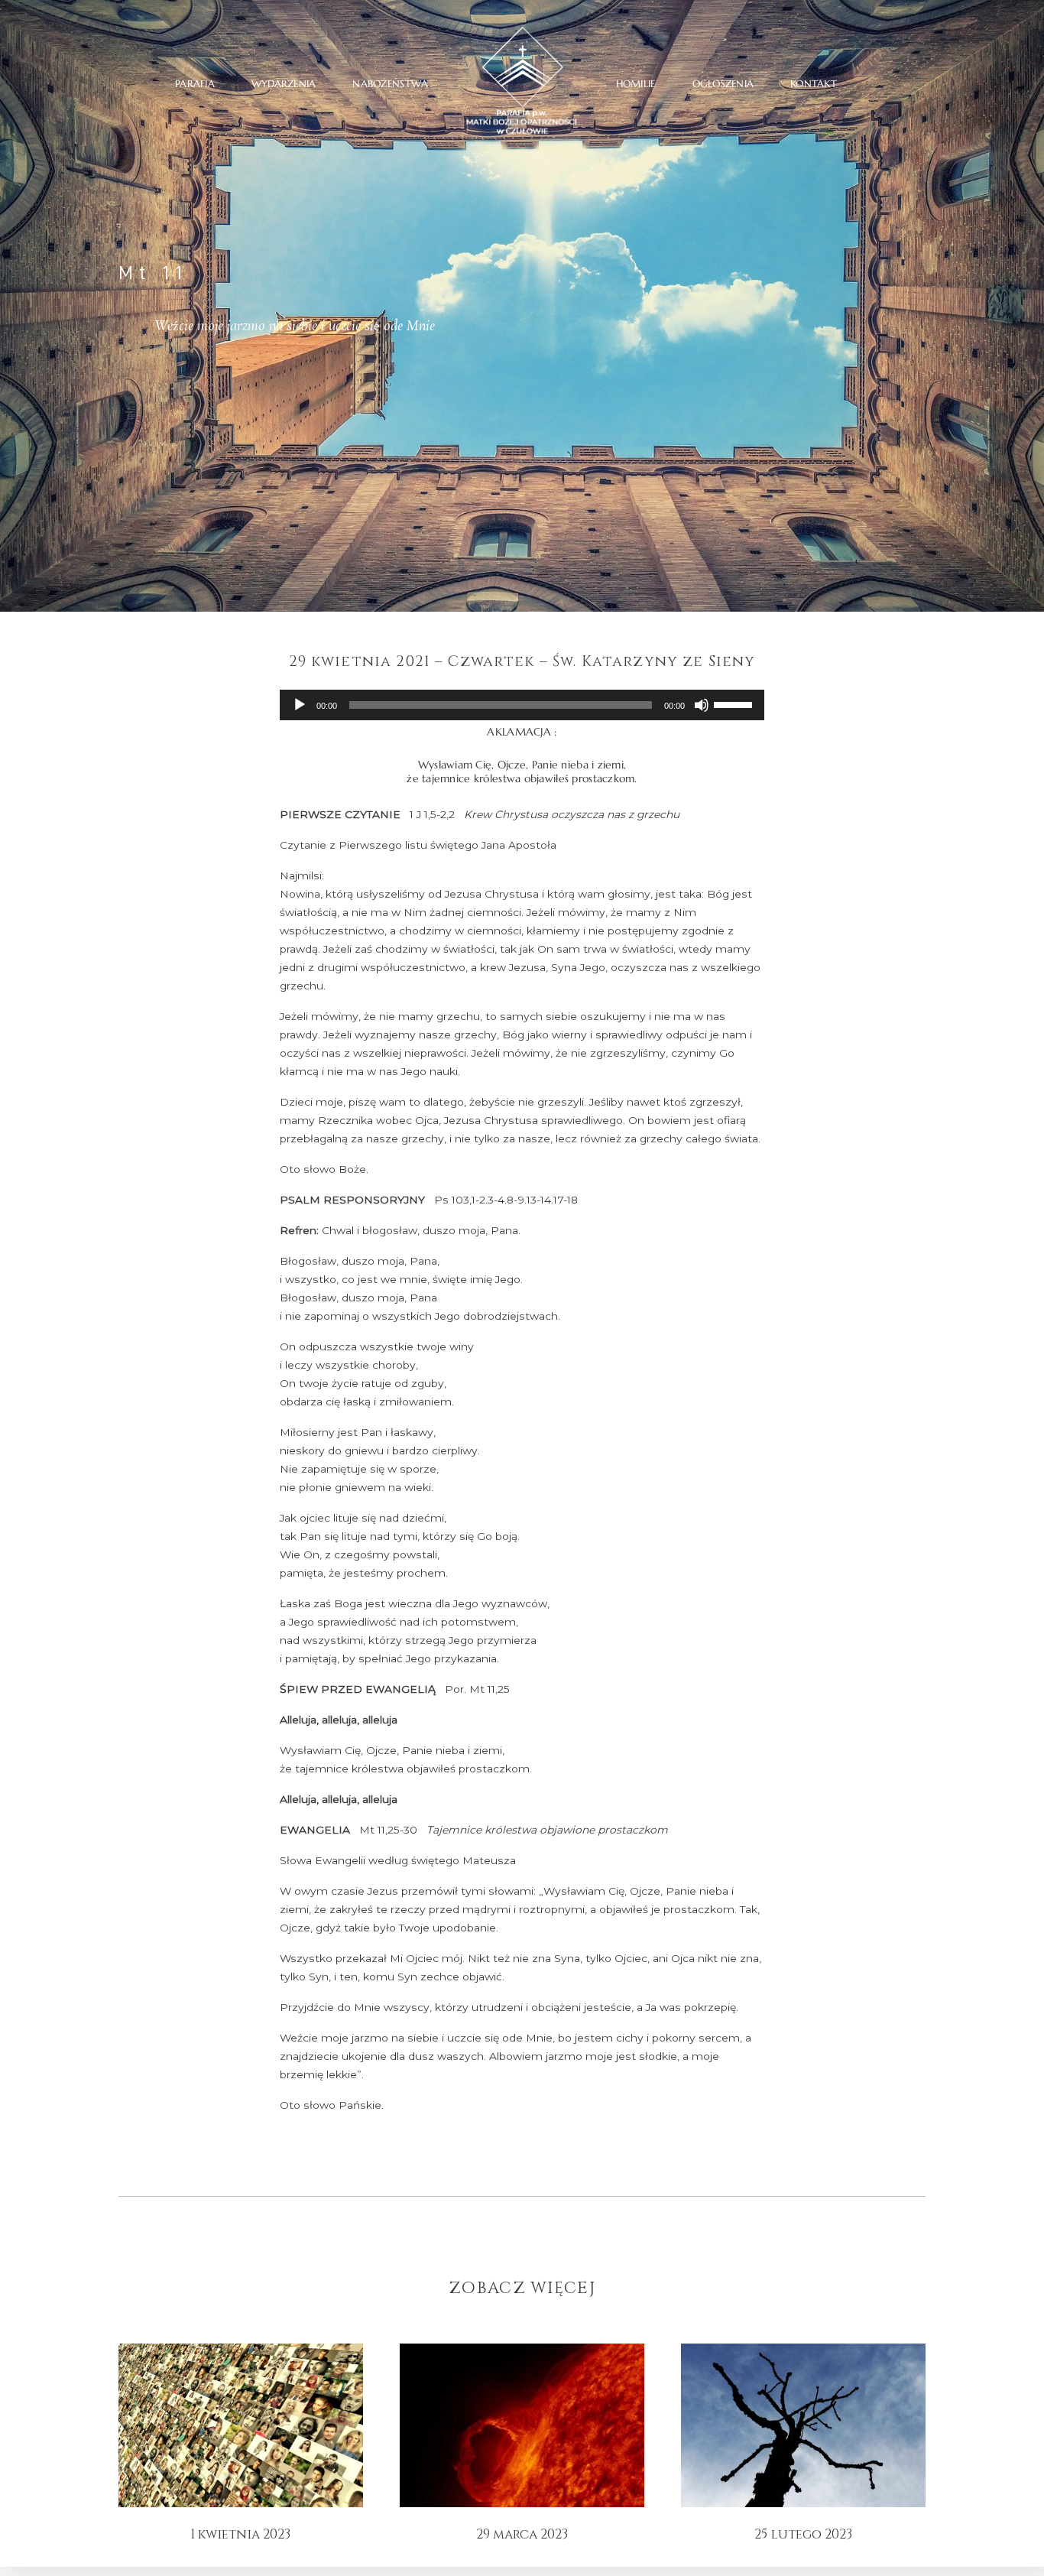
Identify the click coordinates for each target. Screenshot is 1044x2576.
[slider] (735, 703)
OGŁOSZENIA (723, 83)
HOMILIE (636, 83)
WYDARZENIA (284, 83)
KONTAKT (814, 83)
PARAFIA (195, 83)
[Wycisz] (702, 705)
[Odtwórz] (300, 705)
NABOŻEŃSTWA (390, 83)
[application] (522, 705)
